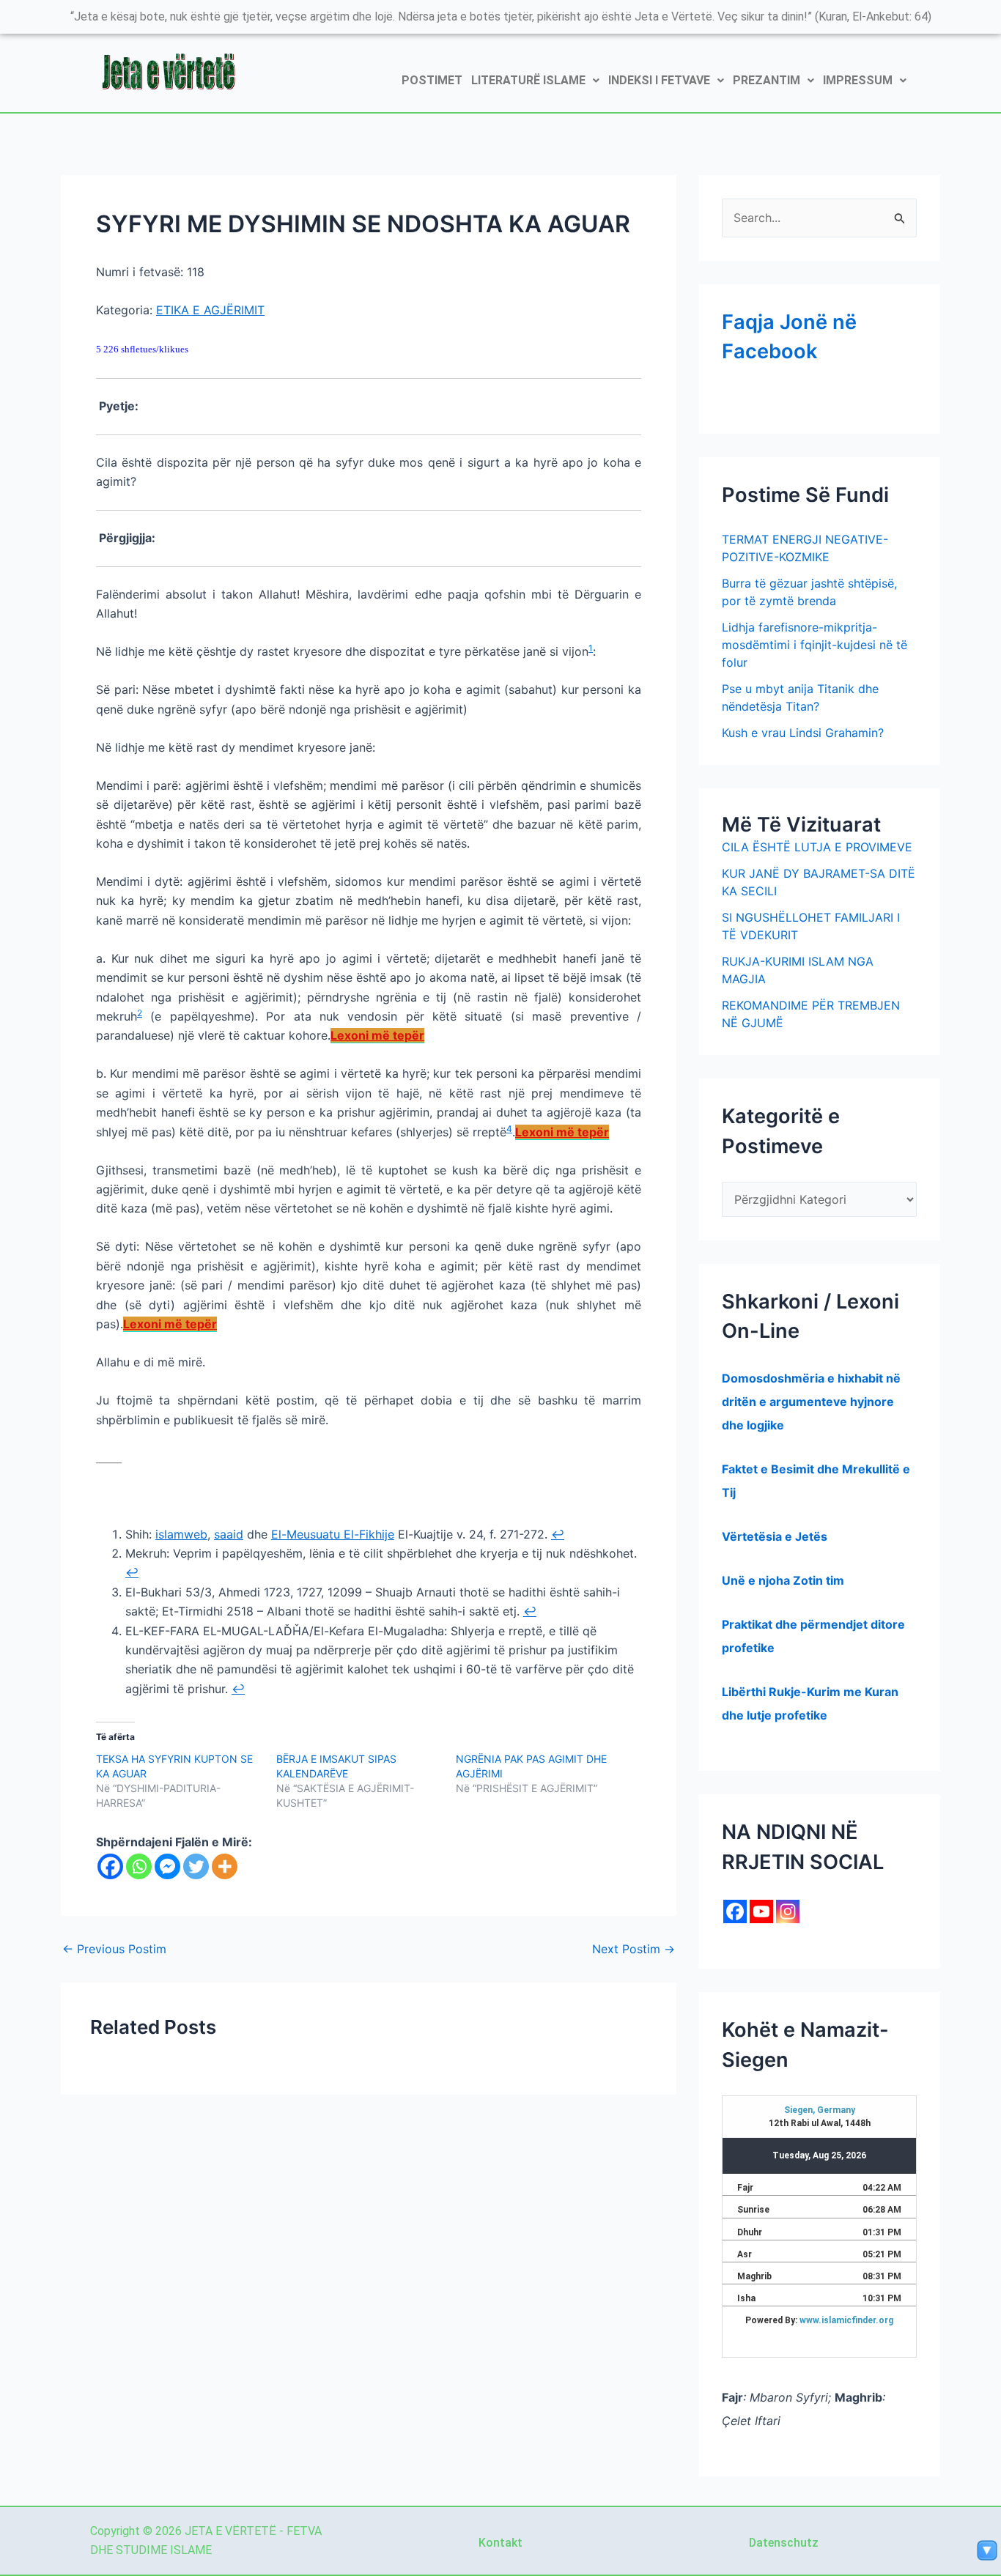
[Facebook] (110, 1866)
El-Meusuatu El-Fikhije (333, 1534)
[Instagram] (788, 1911)
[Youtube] (761, 1911)
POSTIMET (432, 80)
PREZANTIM (767, 80)
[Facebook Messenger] (167, 1866)
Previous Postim (114, 1949)
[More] (225, 1866)
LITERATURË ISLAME (528, 80)
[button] (535, 81)
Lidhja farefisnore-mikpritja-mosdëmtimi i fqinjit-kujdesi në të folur (815, 645)
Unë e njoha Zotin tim (783, 1580)
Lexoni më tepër (377, 1035)
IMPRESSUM (858, 80)
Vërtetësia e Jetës (775, 1536)
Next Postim (634, 1949)
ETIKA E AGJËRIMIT (210, 310)
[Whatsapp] (139, 1866)
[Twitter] (196, 1866)
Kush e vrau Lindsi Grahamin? (803, 733)
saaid (229, 1534)
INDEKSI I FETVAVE (659, 80)
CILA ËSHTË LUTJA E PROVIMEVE (817, 847)
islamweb (181, 1534)
